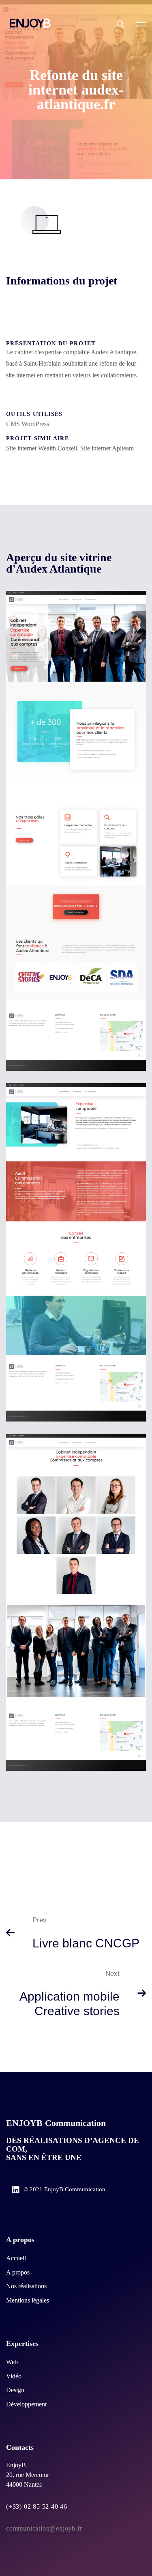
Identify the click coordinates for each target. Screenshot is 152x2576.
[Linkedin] (16, 2190)
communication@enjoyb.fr (44, 2528)
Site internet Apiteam (107, 448)
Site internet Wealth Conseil (42, 448)
